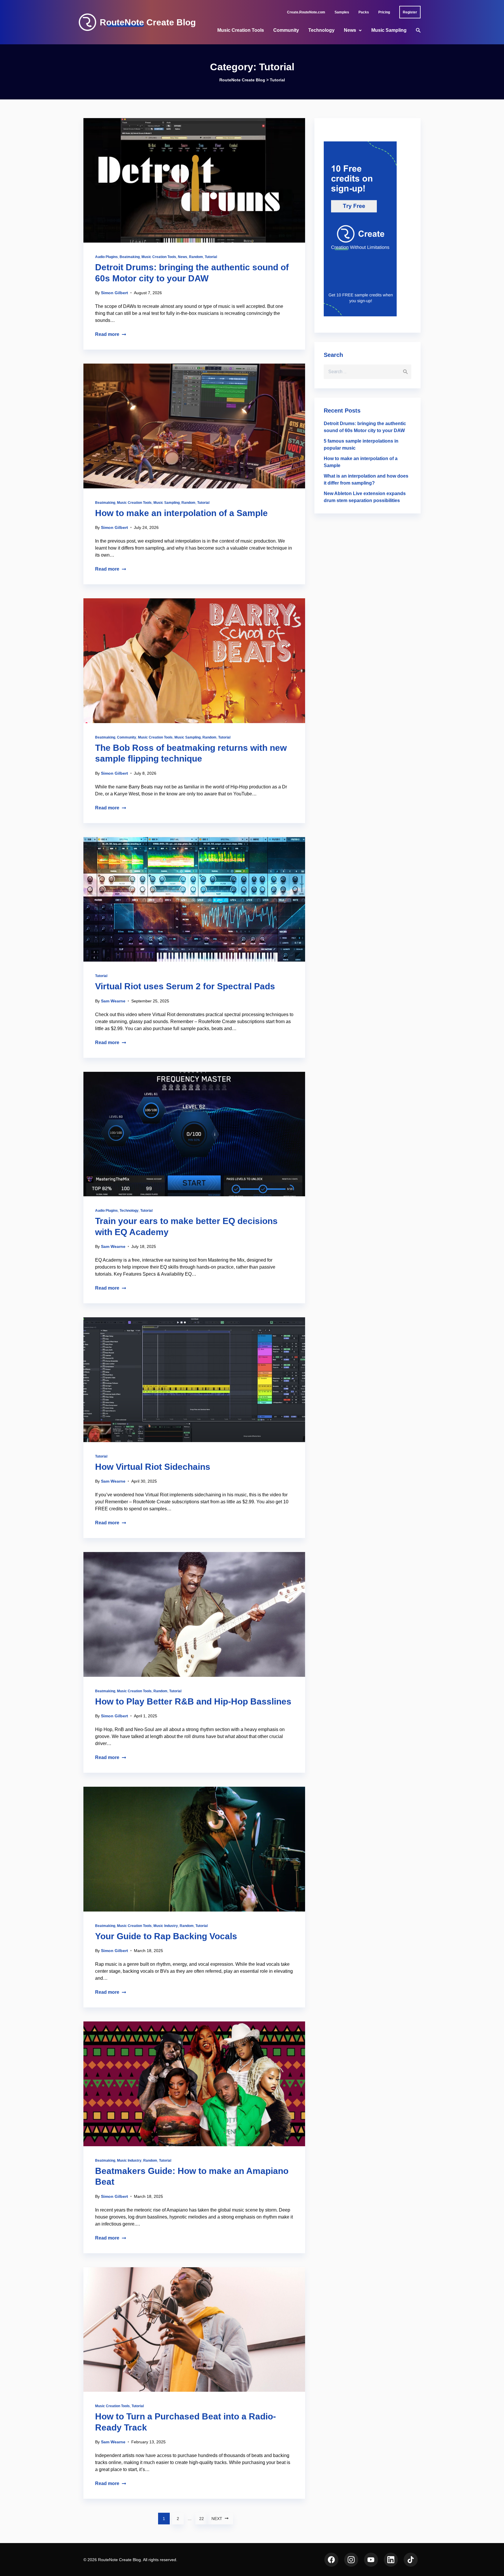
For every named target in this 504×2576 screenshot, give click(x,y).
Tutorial (211, 257)
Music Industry (166, 1926)
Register (410, 12)
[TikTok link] (411, 2560)
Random (196, 257)
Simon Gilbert (114, 293)
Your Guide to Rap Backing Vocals (166, 1936)
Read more (107, 334)
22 (202, 2519)
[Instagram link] (351, 2560)
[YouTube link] (371, 2560)
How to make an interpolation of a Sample (181, 513)
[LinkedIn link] (391, 2560)
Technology (321, 30)
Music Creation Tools (241, 30)
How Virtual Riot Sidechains (153, 1467)
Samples (342, 12)
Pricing (384, 12)
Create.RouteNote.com (306, 12)
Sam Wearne (113, 1001)
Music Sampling (389, 30)
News (350, 30)
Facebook (331, 2560)
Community (286, 30)
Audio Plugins (106, 257)
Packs (364, 12)
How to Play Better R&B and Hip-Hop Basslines (193, 1701)
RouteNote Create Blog (148, 22)
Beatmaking (130, 257)
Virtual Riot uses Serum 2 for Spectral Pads (185, 986)
